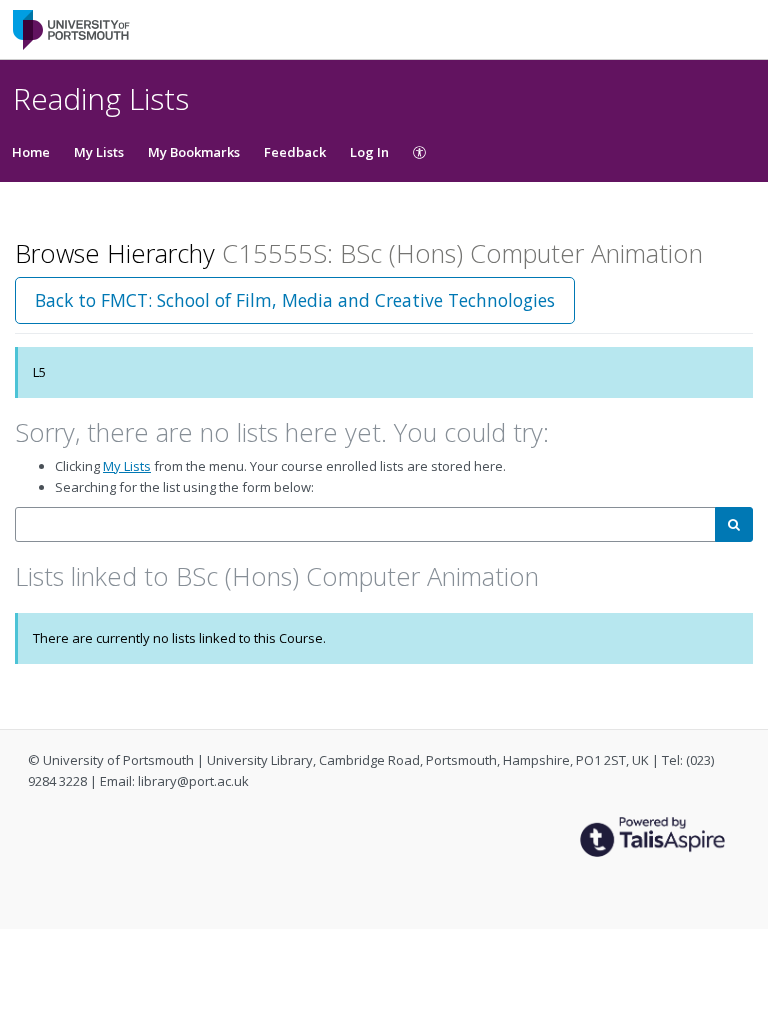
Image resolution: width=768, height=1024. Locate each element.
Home (31, 152)
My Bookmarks (194, 152)
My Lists (99, 152)
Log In (369, 152)
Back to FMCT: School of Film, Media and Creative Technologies (295, 300)
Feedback (295, 152)
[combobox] (365, 524)
